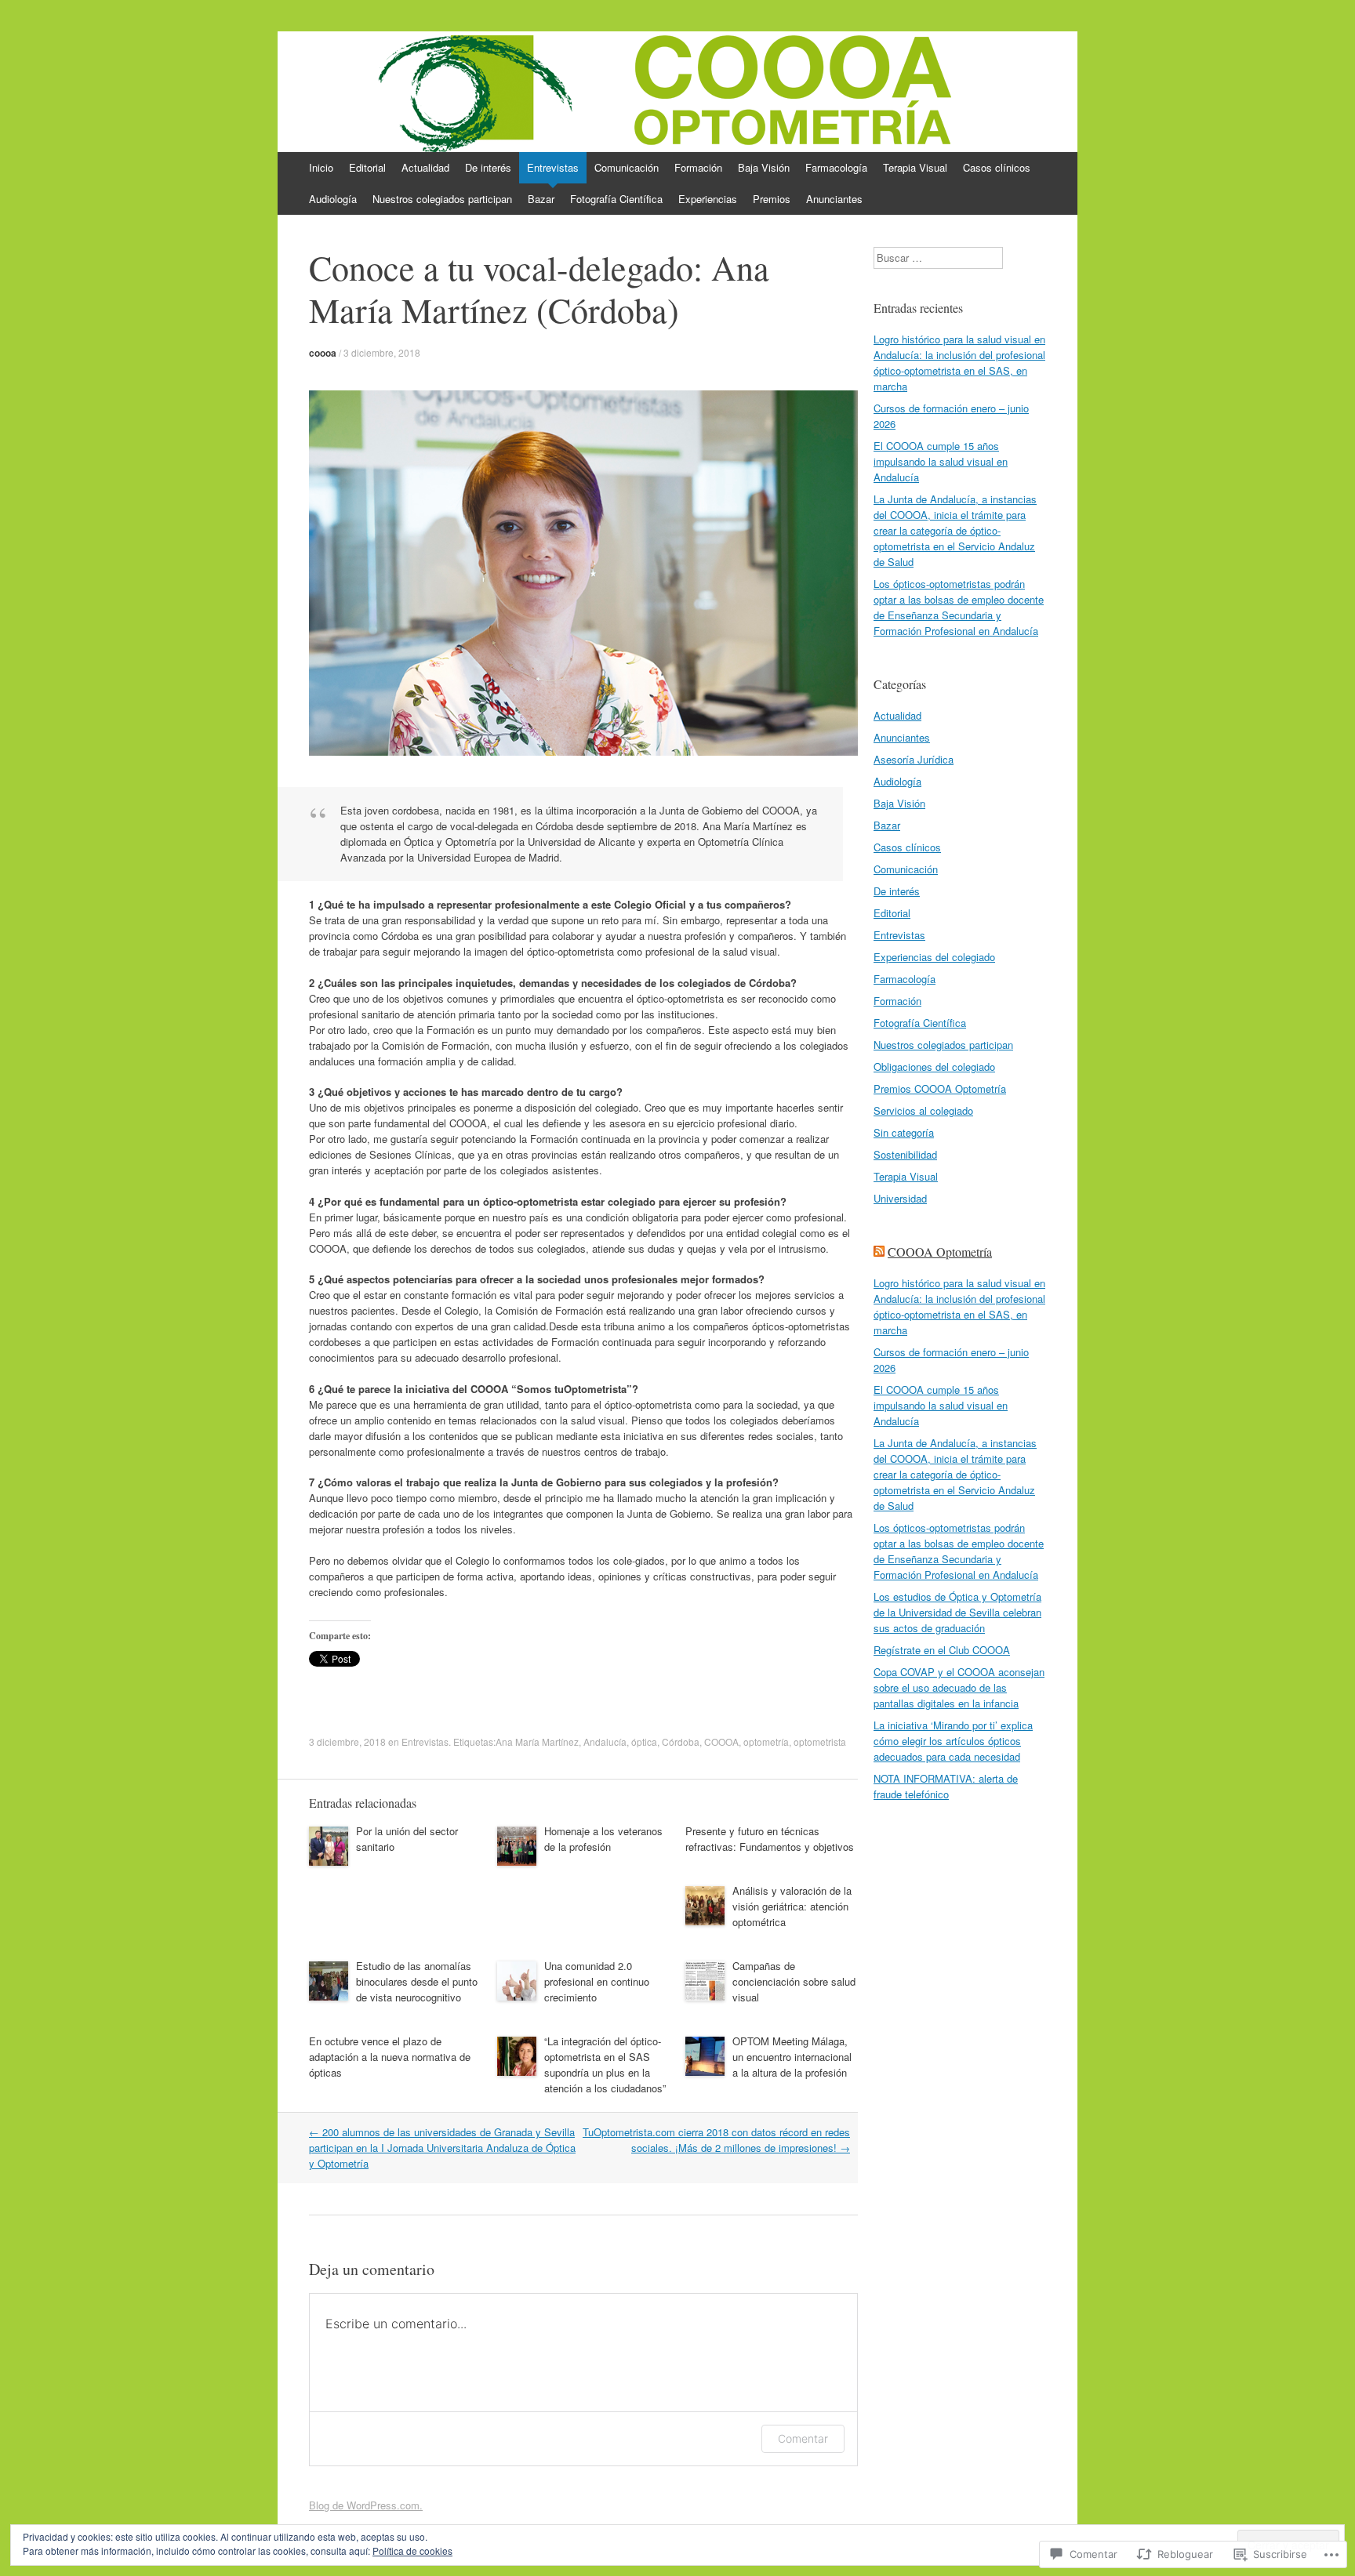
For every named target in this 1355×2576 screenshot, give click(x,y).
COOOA (721, 1742)
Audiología (333, 199)
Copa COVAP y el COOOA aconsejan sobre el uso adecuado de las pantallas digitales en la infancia (959, 1687)
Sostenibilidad (905, 1154)
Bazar (541, 199)
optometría (766, 1742)
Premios (772, 199)
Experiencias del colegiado (934, 957)
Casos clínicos (997, 167)
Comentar (803, 2438)
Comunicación (627, 167)
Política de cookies (412, 2551)
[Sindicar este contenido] (879, 1252)
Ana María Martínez (537, 1742)
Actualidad (425, 167)
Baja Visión (764, 167)
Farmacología (836, 167)
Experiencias (708, 199)
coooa (323, 353)
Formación (698, 167)
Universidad (900, 1198)
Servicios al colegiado (923, 1110)
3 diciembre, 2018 (382, 352)
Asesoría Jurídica (914, 759)
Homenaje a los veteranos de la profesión (603, 1839)
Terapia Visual (915, 167)
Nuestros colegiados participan (442, 199)
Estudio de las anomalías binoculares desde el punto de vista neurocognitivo (417, 1981)
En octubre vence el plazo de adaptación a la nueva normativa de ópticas (390, 2057)
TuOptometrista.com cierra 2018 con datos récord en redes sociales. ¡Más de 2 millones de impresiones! (716, 2140)
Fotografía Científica (616, 199)
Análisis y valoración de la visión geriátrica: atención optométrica (792, 1906)
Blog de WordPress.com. (366, 2505)
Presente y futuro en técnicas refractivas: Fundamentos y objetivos (770, 1839)
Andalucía (605, 1742)
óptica (644, 1742)
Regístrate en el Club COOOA (942, 1650)
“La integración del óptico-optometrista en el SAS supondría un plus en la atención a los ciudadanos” (605, 2064)
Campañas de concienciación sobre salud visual (794, 1981)
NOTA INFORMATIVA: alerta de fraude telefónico (946, 1786)
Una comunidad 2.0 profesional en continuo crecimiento (597, 1981)
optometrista (820, 1742)
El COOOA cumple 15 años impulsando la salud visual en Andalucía (941, 461)
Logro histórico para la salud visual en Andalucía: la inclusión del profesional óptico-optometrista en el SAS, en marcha (959, 363)
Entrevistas (553, 167)
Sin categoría (904, 1132)
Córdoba (681, 1742)
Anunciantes (834, 199)
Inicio (321, 167)
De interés (488, 167)
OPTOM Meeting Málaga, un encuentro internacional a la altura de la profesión (792, 2057)
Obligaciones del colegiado (934, 1067)
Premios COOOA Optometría (940, 1088)
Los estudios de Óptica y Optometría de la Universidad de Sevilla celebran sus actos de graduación (957, 1612)
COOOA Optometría (940, 1252)
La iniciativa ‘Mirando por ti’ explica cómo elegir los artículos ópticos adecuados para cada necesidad (953, 1741)
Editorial (367, 167)
